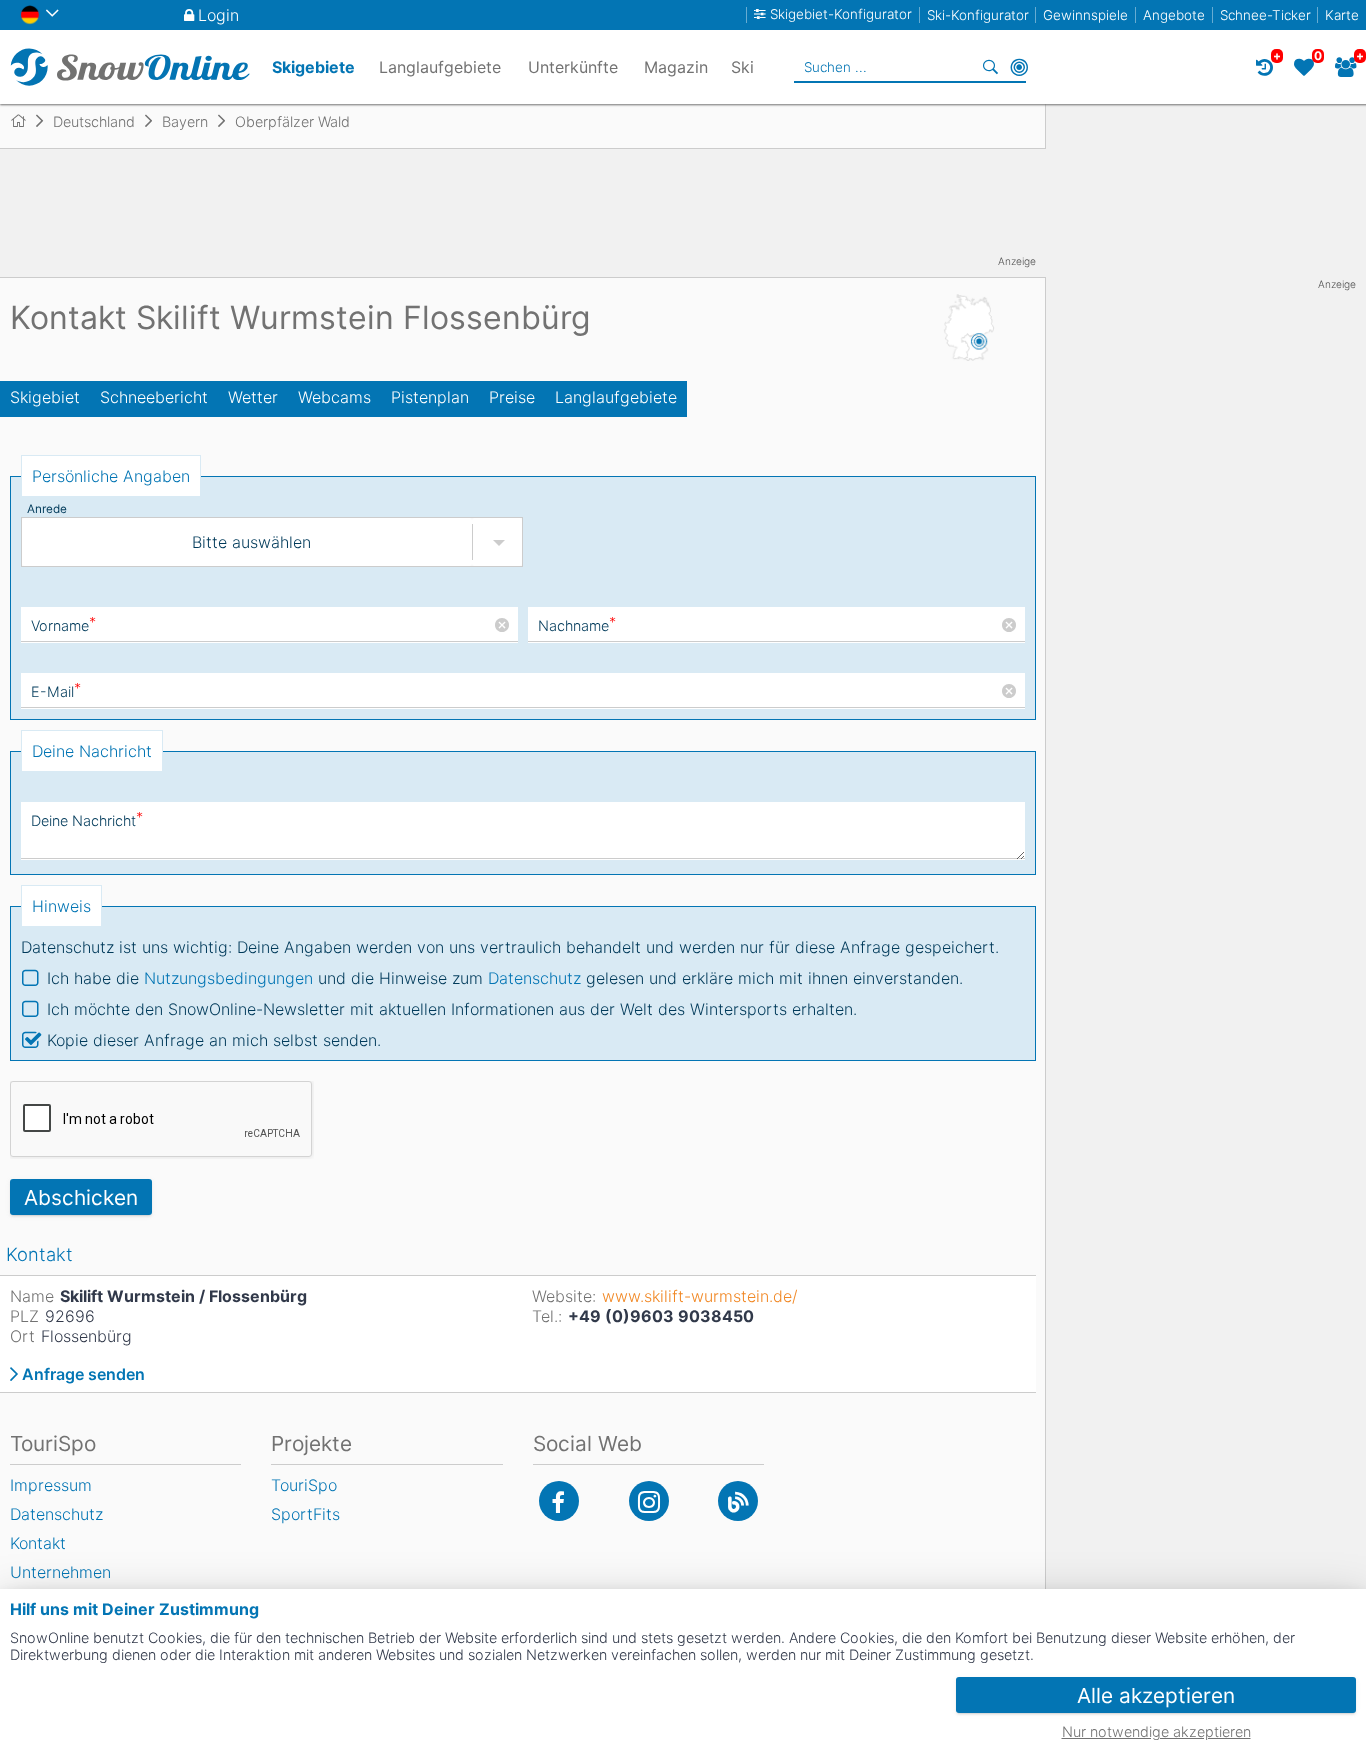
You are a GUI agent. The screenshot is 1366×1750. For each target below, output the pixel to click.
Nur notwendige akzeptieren (1156, 1731)
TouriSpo (304, 1485)
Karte (1342, 15)
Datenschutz (534, 978)
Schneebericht (154, 397)
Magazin (676, 67)
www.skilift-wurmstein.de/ (700, 1296)
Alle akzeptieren (1156, 1695)
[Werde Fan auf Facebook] (559, 1501)
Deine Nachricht (87, 820)
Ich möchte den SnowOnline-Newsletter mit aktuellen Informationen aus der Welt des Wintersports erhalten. (452, 1009)
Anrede (47, 509)
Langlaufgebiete (616, 397)
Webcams (334, 397)
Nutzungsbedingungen (228, 978)
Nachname (577, 625)
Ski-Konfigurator (978, 15)
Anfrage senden (83, 1374)
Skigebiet (45, 397)
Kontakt (38, 1543)
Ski (742, 67)
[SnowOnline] (130, 67)
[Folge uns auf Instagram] (649, 1501)
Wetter (253, 397)
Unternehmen (60, 1572)
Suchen (991, 67)
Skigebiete (313, 67)
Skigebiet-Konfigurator (841, 14)
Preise (512, 397)
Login (218, 15)
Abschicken (81, 1197)
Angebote (1174, 15)
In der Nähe (1019, 67)
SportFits (305, 1514)
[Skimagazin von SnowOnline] (738, 1501)
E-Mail (56, 691)
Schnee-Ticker (1265, 15)
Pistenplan (430, 397)
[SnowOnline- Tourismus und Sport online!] (26, 121)
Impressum (51, 1485)
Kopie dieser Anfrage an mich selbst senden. (214, 1040)
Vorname (63, 625)
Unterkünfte (573, 67)
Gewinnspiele (1085, 15)
